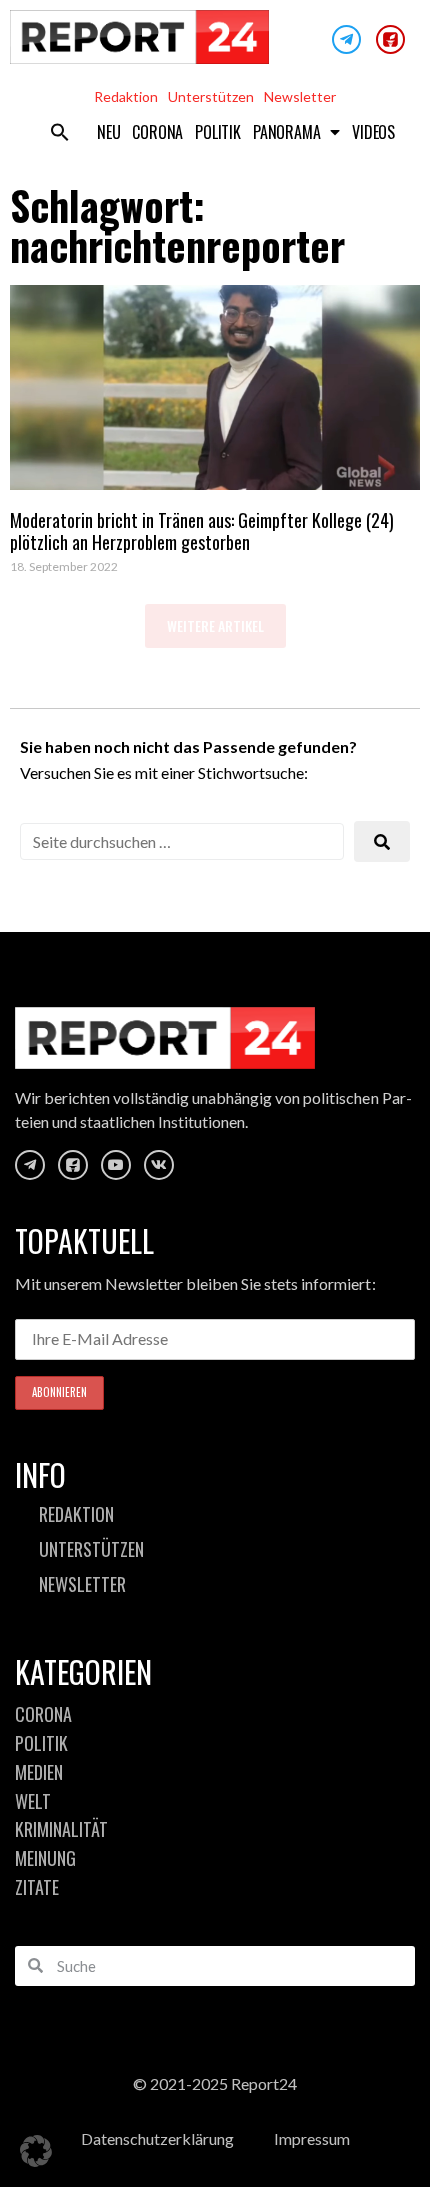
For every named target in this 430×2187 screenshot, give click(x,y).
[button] (60, 132)
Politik (218, 132)
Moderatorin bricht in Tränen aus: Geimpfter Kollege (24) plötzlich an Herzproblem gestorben (202, 531)
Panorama (286, 132)
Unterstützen (211, 96)
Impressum (312, 2138)
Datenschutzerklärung (157, 2138)
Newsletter (300, 96)
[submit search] (382, 841)
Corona (157, 132)
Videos (373, 132)
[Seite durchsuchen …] (182, 841)
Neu (108, 132)
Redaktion (126, 96)
